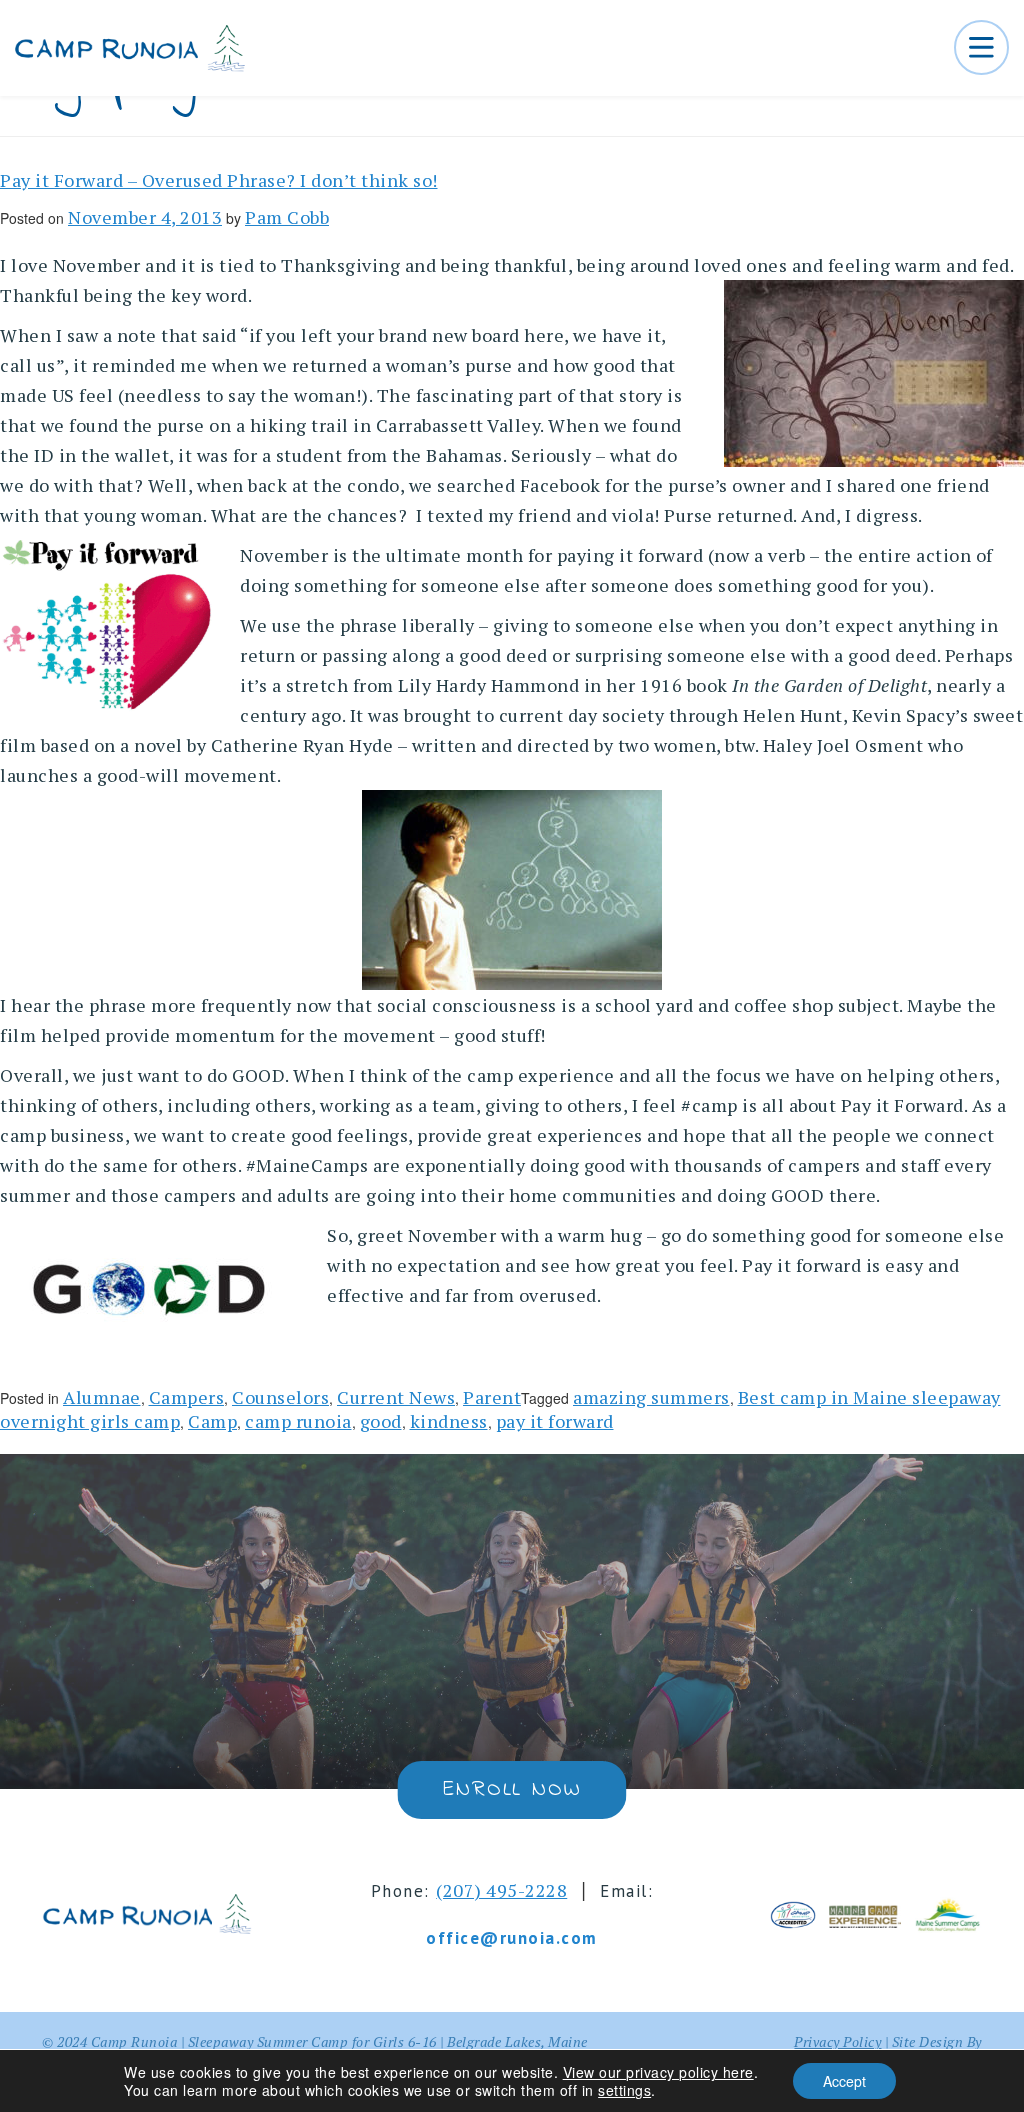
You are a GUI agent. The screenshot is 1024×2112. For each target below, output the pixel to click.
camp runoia (298, 1421)
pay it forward (555, 1421)
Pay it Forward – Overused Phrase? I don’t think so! (219, 180)
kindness (449, 1421)
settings (624, 2090)
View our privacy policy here (658, 2072)
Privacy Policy (837, 2041)
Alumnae (102, 1397)
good (381, 1421)
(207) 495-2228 (501, 1890)
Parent (492, 1397)
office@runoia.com (512, 1938)
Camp (212, 1421)
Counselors (280, 1397)
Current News (396, 1397)
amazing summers (651, 1397)
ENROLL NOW (511, 1790)
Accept (844, 2081)
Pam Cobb (287, 217)
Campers (187, 1397)
